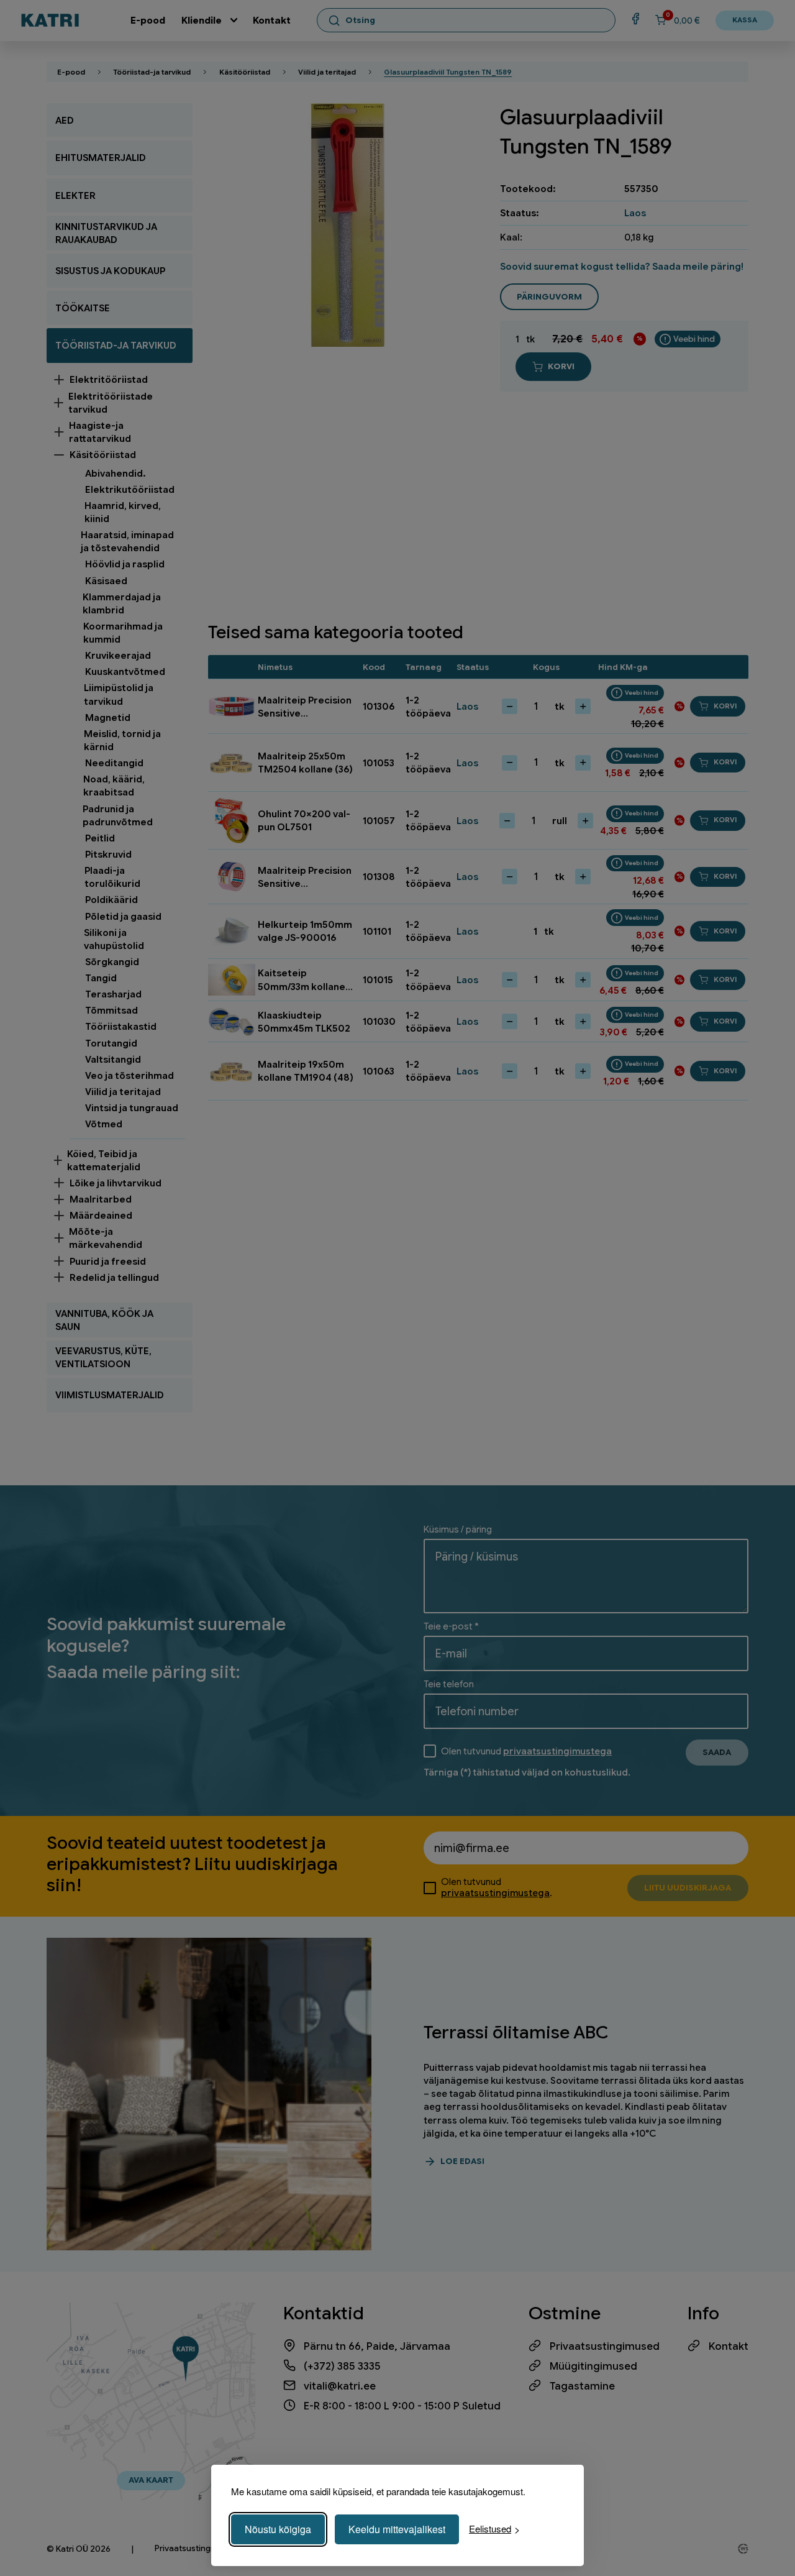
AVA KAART (151, 2480)
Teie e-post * (451, 1626)
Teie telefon (449, 1684)
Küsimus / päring (458, 1529)
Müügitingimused (593, 2366)
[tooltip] (688, 339)
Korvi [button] (725, 706)
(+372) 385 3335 (342, 2366)
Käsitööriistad (245, 72)
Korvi (561, 366)
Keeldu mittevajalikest (397, 2529)
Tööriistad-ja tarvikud (152, 72)
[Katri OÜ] (50, 20)
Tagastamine (582, 2386)
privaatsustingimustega (557, 1751)
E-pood (148, 20)
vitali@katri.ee (340, 2386)
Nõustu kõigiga (278, 2529)
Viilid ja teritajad (327, 72)
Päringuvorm (549, 297)
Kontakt (272, 20)
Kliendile (202, 20)
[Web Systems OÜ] (743, 2549)
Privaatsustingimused (605, 2346)
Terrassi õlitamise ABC (516, 2032)
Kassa (745, 20)
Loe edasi (462, 2161)
